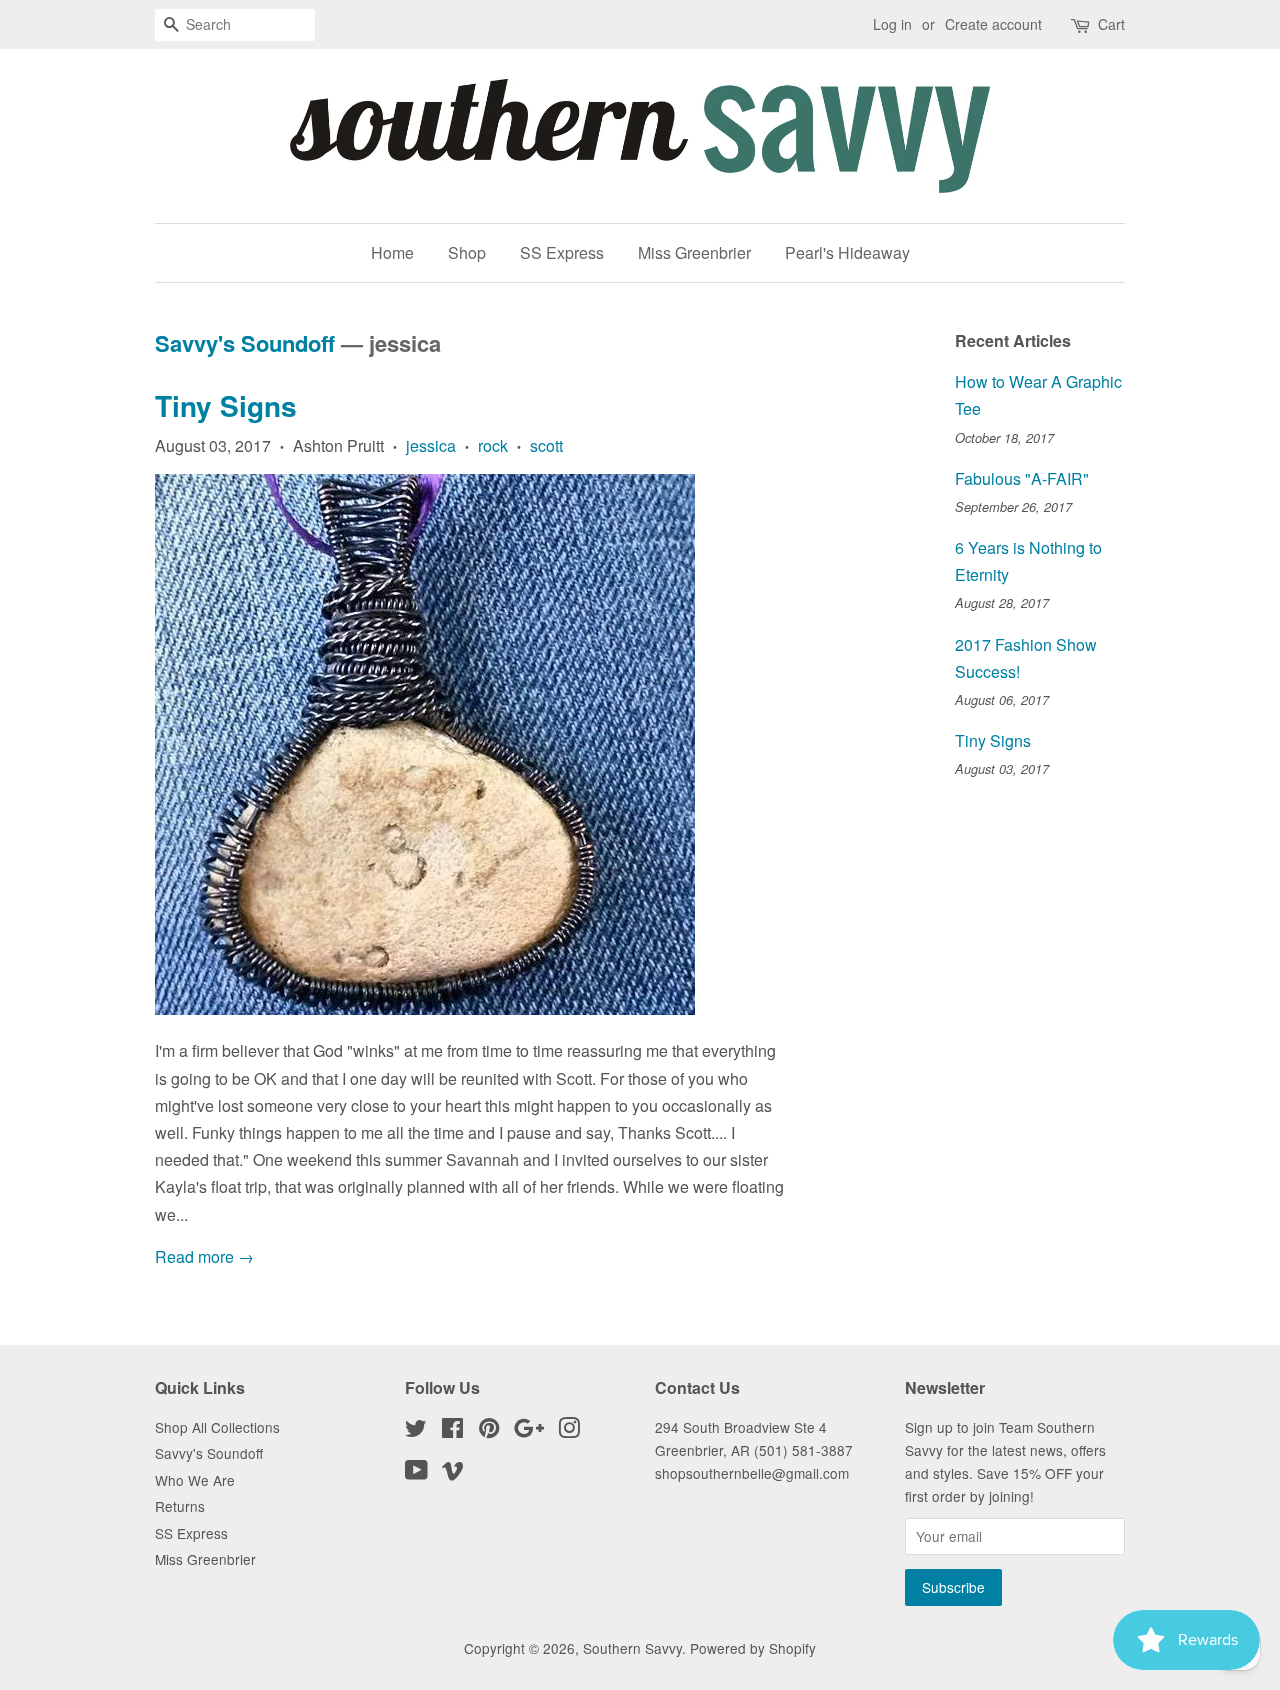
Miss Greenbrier (694, 252)
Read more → (204, 1256)
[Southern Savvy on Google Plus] (529, 1431)
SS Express (562, 252)
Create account (993, 24)
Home (392, 252)
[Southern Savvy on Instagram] (569, 1431)
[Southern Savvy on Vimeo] (453, 1473)
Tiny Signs (226, 405)
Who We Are (195, 1480)
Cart (1111, 24)
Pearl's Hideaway (847, 252)
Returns (180, 1506)
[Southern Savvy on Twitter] (416, 1431)
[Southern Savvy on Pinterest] (489, 1431)
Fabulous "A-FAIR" (1022, 478)
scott (546, 445)
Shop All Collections (217, 1427)
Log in (892, 24)
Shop (467, 252)
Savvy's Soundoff (245, 343)
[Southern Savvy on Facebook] (452, 1431)
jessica (431, 445)
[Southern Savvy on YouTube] (416, 1473)
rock (493, 445)
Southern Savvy (632, 1648)
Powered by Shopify (753, 1648)
